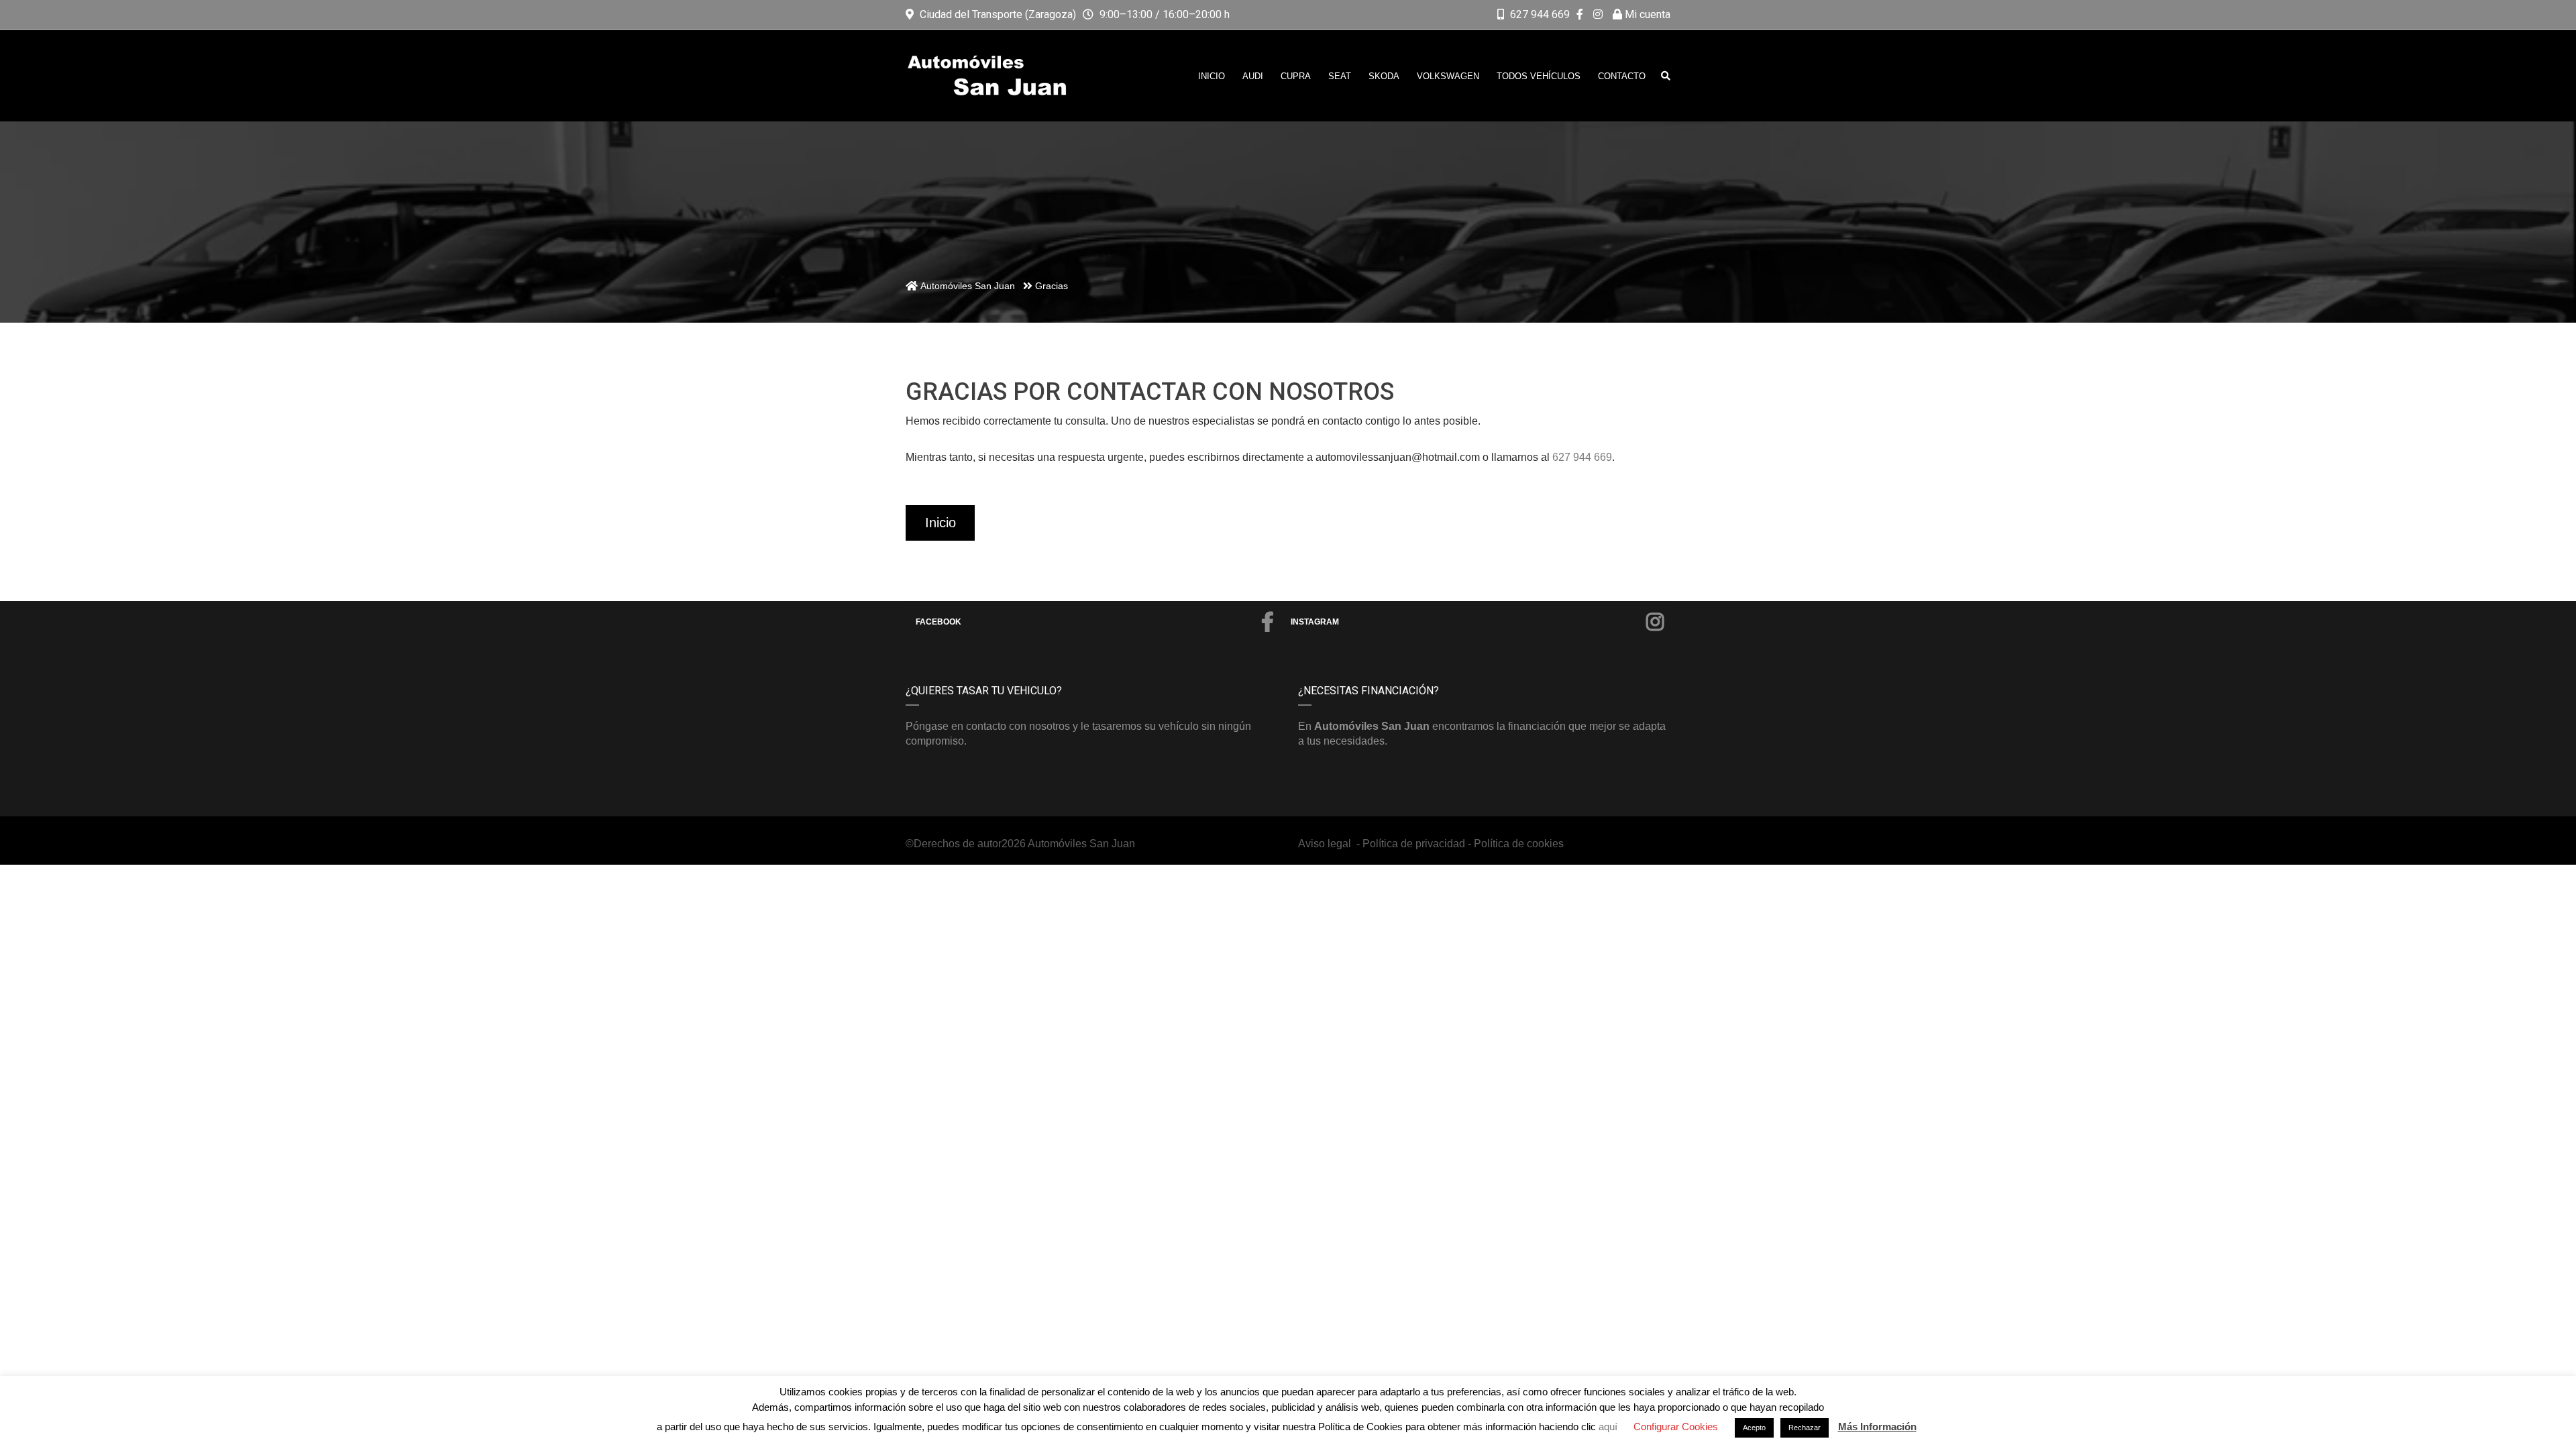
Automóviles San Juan (1081, 844)
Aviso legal (1326, 844)
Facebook (938, 622)
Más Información (1877, 1427)
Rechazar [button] (1805, 1428)
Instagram (1315, 622)
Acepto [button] (1754, 1428)
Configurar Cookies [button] (1676, 1427)
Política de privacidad (1414, 844)
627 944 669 (1540, 14)
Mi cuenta (1646, 14)
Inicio (941, 523)
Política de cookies (1519, 844)
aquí (1609, 1427)
